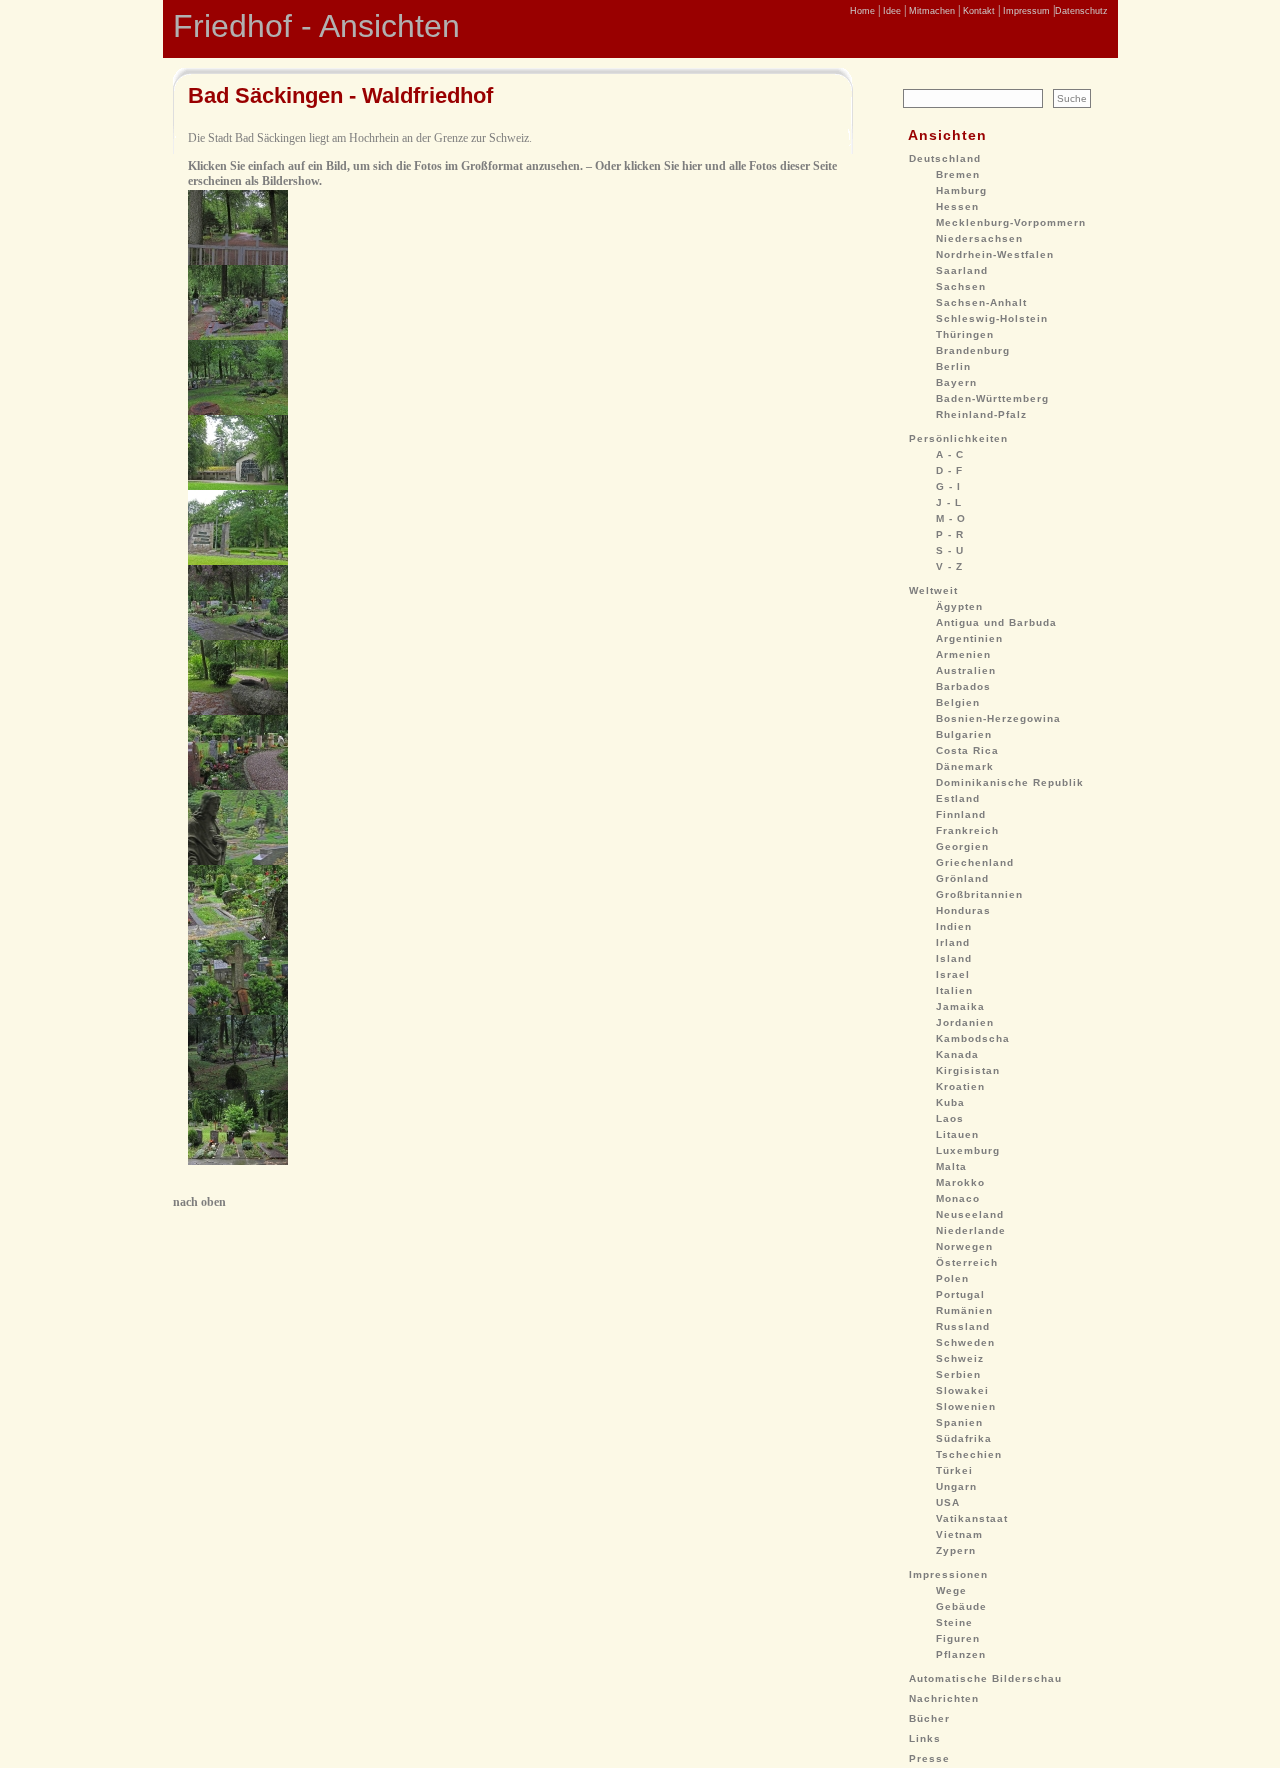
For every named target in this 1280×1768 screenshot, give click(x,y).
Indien (954, 926)
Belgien (958, 702)
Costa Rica (967, 750)
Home (862, 11)
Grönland (962, 878)
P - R (950, 534)
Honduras (963, 910)
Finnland (961, 814)
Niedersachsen (979, 238)
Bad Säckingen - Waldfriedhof (340, 95)
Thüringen (965, 334)
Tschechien (969, 1454)
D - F (949, 470)
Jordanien (965, 1022)
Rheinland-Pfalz (981, 414)
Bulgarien (964, 734)
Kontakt (977, 11)
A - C (950, 454)
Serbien (958, 1374)
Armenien (963, 654)
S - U (950, 550)
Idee (890, 11)
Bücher (929, 1718)
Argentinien (969, 638)
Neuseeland (970, 1214)
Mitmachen (930, 11)
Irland (953, 942)
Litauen (957, 1134)
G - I (948, 486)
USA (948, 1502)
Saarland (962, 270)
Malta (951, 1166)
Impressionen (948, 1574)
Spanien (959, 1422)
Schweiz (960, 1358)
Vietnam (959, 1534)
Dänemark (965, 766)
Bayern (956, 382)
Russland (963, 1326)
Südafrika (964, 1438)
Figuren (958, 1638)
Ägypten (959, 606)
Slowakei (962, 1390)
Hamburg (961, 190)
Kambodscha (973, 1038)
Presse (929, 1758)
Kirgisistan (968, 1070)
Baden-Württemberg (992, 398)
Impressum (1025, 11)
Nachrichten (944, 1698)
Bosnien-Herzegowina (998, 718)
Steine (954, 1622)
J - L (949, 502)
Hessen (957, 206)
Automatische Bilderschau (985, 1678)
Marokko (960, 1182)
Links (925, 1738)
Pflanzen (961, 1654)
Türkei (954, 1470)
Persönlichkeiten (958, 438)
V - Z (949, 566)
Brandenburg (973, 350)
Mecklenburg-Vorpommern (1011, 222)
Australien (966, 670)
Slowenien (966, 1406)
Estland (958, 798)
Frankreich (967, 830)
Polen (952, 1278)
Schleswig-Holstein (992, 318)
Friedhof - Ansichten (316, 26)
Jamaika (960, 1006)
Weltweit (933, 590)
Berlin (953, 366)
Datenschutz (1081, 11)
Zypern (956, 1550)
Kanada (957, 1054)
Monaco (958, 1198)
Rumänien (964, 1310)
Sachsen (961, 286)
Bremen (958, 174)
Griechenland (975, 862)
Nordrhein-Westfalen (995, 254)
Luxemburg (968, 1150)
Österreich (967, 1262)
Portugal (960, 1294)
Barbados (963, 686)
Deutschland (945, 158)
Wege (951, 1590)
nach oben (199, 1202)
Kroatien (960, 1086)
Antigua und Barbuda (996, 622)
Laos (950, 1118)
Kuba (950, 1102)
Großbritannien (979, 894)
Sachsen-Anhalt (981, 302)
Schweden (965, 1342)
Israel (953, 974)
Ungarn (956, 1486)
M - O (951, 518)
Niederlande (971, 1230)
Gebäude (961, 1606)
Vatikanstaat (972, 1518)
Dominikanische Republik (1010, 782)
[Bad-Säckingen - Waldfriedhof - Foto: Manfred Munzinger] (238, 261)
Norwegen (964, 1246)
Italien (954, 990)
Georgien (962, 846)
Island (954, 958)
